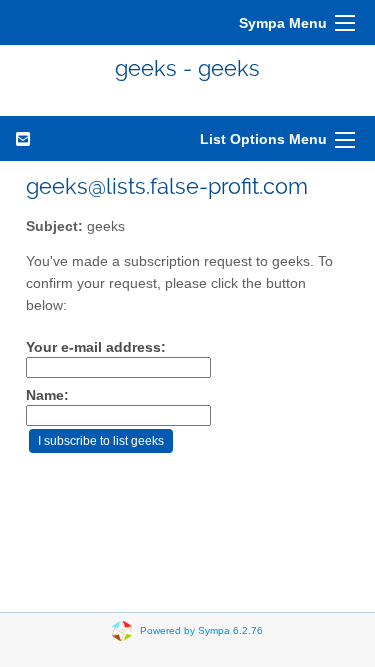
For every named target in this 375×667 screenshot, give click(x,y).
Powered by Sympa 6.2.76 (201, 630)
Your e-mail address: (96, 347)
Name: (47, 395)
